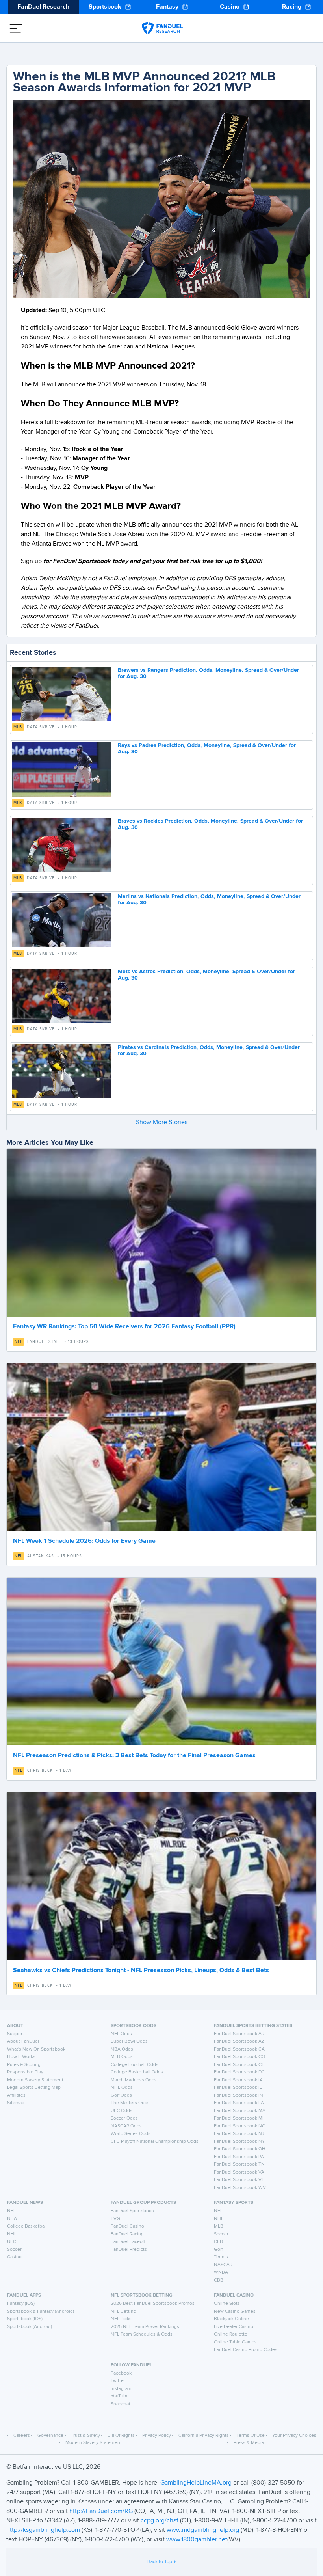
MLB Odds (122, 2057)
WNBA (221, 2272)
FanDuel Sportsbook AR (239, 2034)
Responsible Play (25, 2072)
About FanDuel (23, 2041)
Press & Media (249, 2443)
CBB (219, 2280)
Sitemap (16, 2103)
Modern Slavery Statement (35, 2080)
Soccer (14, 2250)
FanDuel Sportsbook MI (239, 2118)
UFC (12, 2242)
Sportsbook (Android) (30, 2327)
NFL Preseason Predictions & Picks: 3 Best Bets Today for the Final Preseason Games (134, 1756)
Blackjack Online (231, 2319)
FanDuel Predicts (129, 2250)
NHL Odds (122, 2088)
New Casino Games (235, 2312)
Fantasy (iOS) (21, 2304)
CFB (218, 2242)
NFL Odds (121, 2034)
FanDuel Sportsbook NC (239, 2126)
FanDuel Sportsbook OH (240, 2149)
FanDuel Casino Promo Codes (246, 2350)
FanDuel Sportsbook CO (239, 2057)
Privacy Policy (157, 2436)
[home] (162, 28)
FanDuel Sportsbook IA (238, 2080)
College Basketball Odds (137, 2072)
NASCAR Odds (126, 2126)
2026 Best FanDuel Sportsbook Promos (153, 2304)
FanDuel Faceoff (128, 2242)
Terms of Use (251, 2436)
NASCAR (223, 2265)
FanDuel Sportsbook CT (239, 2065)
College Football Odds (135, 2065)
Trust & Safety (85, 2436)
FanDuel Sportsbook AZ (239, 2041)
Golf (218, 2250)
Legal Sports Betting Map (34, 2088)
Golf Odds (121, 2095)
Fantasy (167, 7)
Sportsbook (105, 7)
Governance (50, 2436)
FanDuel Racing (127, 2234)
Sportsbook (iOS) (25, 2319)
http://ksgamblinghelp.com (43, 2530)
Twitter (118, 2381)
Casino (230, 7)
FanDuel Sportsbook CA (239, 2049)
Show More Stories (162, 1123)
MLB (18, 727)
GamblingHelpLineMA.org (197, 2483)
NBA (12, 2219)
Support (16, 2034)
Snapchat (121, 2404)
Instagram (121, 2389)
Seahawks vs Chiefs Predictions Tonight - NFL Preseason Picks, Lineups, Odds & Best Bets (141, 1971)
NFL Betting (123, 2312)
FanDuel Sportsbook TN (239, 2164)
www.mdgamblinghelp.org (203, 2530)
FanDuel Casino (127, 2226)
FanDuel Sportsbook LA (239, 2103)
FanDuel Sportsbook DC (239, 2072)
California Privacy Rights (204, 2436)
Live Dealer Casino (234, 2327)
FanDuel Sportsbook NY (239, 2142)
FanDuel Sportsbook (132, 2211)
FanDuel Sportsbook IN (239, 2095)
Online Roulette (231, 2334)
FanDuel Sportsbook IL (238, 2088)
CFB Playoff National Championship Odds (155, 2142)
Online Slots (227, 2304)
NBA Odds (122, 2049)
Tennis (221, 2257)
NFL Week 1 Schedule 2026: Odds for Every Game (84, 1541)
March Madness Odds (134, 2080)
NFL (19, 1342)
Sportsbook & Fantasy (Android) (41, 2312)
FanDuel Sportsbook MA (240, 2111)
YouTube (120, 2396)
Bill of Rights (121, 2436)
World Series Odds (131, 2134)
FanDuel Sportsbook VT (239, 2180)
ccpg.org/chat (160, 2521)
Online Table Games (235, 2342)
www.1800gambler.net (197, 2540)
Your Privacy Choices (294, 2436)
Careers (22, 2436)
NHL (12, 2234)
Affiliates (16, 2095)
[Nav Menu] (16, 28)
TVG (115, 2219)
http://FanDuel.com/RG (102, 2511)
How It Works (21, 2057)
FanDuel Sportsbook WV (240, 2188)
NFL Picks (121, 2319)
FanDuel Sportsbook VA (239, 2172)
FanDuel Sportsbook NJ (239, 2134)
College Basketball (27, 2226)
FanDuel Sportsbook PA (239, 2157)
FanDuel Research (43, 7)
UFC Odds (122, 2111)
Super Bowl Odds (129, 2041)
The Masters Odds (130, 2103)
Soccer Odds (124, 2118)
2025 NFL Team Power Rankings (145, 2327)
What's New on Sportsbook (36, 2049)
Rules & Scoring (24, 2065)
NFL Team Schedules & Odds (142, 2334)
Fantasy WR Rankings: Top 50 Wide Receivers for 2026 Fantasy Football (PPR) (124, 1327)
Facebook (121, 2373)
